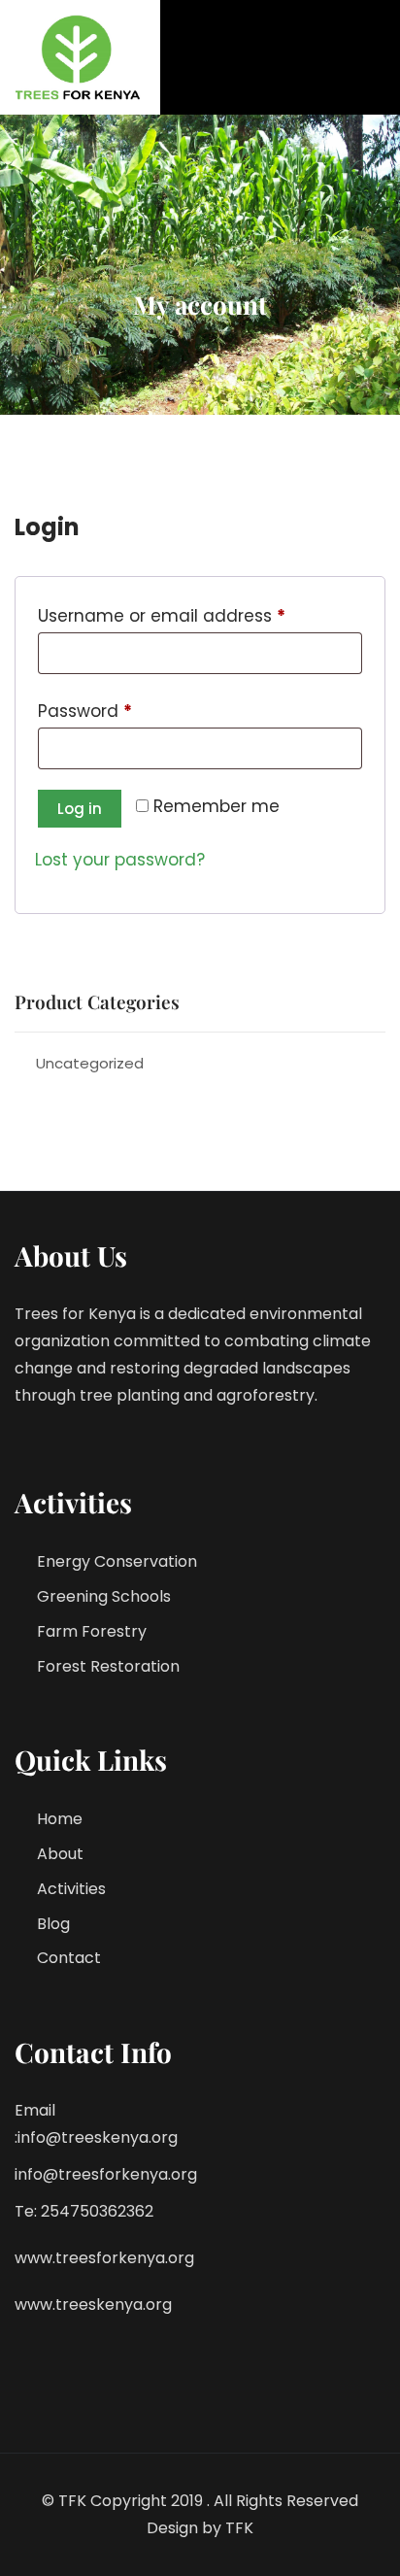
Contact (69, 1958)
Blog (53, 1924)
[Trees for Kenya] (80, 57)
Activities (71, 1889)
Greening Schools (104, 1596)
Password (122, 711)
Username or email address (199, 615)
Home (60, 1819)
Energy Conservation (117, 1561)
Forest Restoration (108, 1666)
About (60, 1854)
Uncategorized (90, 1063)
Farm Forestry (92, 1631)
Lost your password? (120, 860)
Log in (80, 809)
